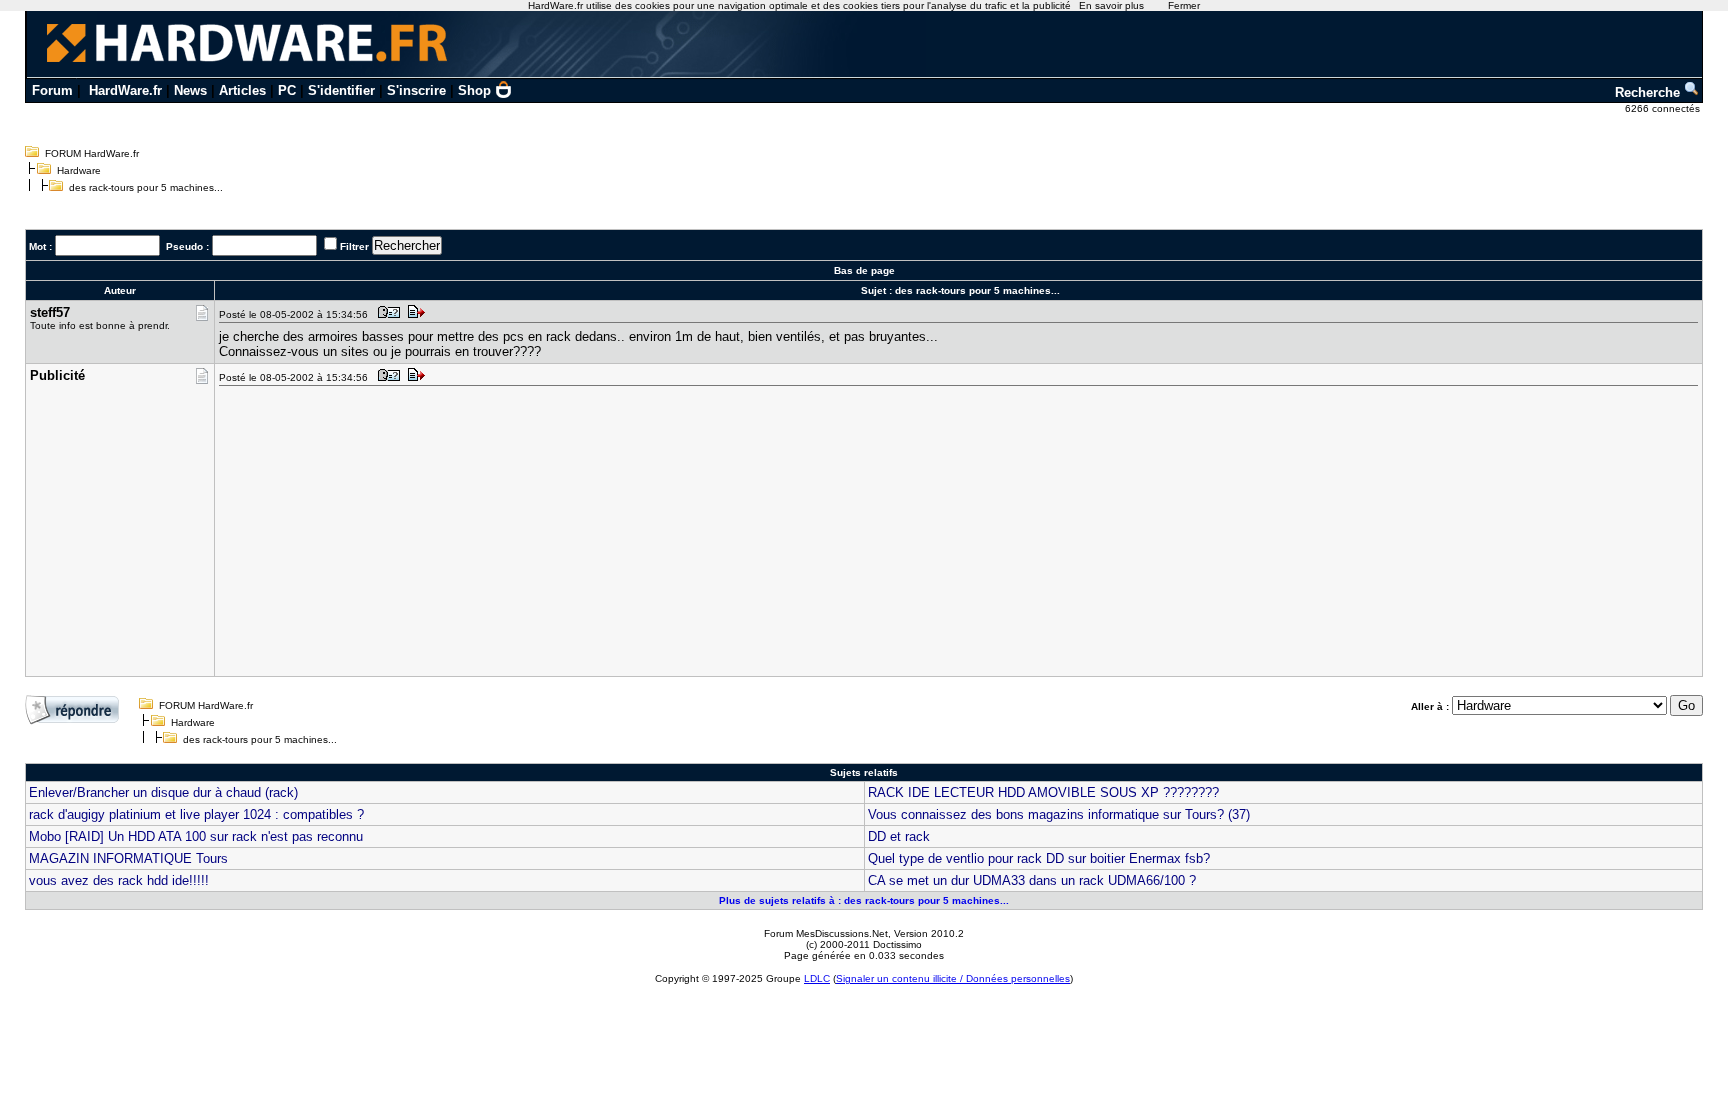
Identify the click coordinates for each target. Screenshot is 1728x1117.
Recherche (1649, 92)
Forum (52, 90)
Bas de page (864, 270)
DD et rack (899, 836)
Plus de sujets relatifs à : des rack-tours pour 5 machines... (864, 900)
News (190, 90)
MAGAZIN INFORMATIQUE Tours (128, 858)
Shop (474, 90)
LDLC (817, 978)
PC (287, 90)
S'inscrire (416, 90)
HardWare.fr (125, 90)
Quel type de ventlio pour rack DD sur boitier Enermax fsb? (1039, 858)
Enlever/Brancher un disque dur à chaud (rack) (163, 792)
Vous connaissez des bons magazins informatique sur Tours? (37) (1059, 814)
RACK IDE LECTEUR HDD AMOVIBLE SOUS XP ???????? (1043, 792)
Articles (242, 90)
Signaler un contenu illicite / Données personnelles (953, 978)
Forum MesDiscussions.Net (826, 933)
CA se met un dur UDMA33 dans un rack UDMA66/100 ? (1032, 880)
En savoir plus (1111, 5)
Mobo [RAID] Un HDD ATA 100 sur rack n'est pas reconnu (196, 836)
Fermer (1184, 5)
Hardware (79, 170)
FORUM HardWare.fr (92, 153)
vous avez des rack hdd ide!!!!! (119, 880)
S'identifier (341, 90)
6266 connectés (1664, 108)
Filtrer (354, 246)
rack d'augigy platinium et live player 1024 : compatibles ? (196, 814)
